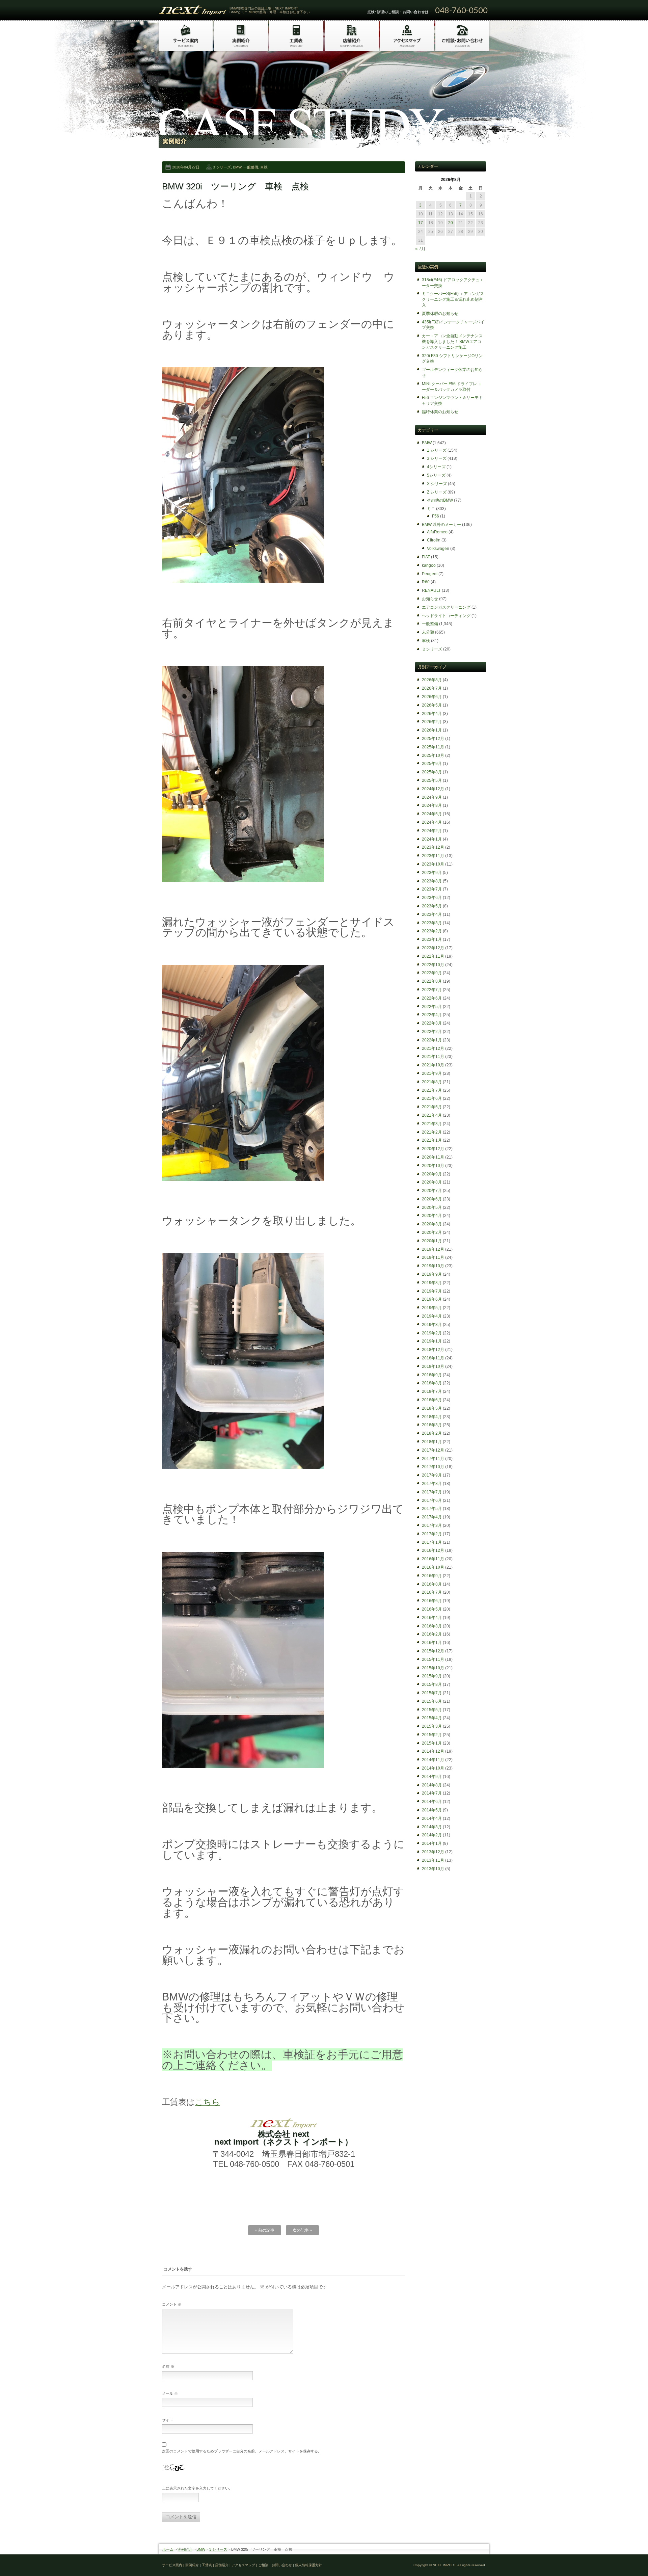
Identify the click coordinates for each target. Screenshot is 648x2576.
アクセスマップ (243, 2565)
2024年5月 (432, 814)
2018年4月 (432, 1417)
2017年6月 (432, 1501)
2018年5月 (432, 1408)
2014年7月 (432, 1793)
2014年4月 (432, 1818)
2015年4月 (432, 1718)
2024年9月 (432, 797)
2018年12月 (433, 1350)
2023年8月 (432, 881)
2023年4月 (432, 914)
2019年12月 (433, 1249)
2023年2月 (432, 931)
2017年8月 (432, 1484)
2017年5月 (432, 1509)
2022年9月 (432, 973)
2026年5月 (432, 705)
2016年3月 (432, 1626)
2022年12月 (433, 948)
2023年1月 (432, 939)
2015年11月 (433, 1659)
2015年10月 (433, 1668)
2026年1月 (432, 730)
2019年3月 (432, 1325)
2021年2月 (432, 1132)
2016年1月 (432, 1643)
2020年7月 (432, 1191)
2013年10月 (433, 1869)
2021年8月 (432, 1082)
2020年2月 (432, 1232)
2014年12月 (433, 1751)
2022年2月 (432, 1032)
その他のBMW (440, 500)
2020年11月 (433, 1157)
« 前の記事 (265, 2230)
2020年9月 (432, 1174)
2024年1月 (432, 839)
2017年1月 (432, 1542)
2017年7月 (432, 1492)
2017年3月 (432, 1525)
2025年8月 (432, 772)
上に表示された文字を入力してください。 (197, 2488)
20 (451, 223)
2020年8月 (432, 1182)
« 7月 (420, 249)
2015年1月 (432, 1743)
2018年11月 (433, 1358)
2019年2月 (432, 1333)
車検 (264, 167)
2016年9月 (432, 1576)
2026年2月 (432, 722)
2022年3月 (432, 1023)
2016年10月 (433, 1567)
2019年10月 (433, 1266)
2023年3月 (432, 923)
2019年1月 (432, 1341)
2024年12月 (433, 789)
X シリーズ (437, 484)
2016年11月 (433, 1559)
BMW (237, 167)
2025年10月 (433, 755)
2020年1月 (432, 1241)
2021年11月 (433, 1057)
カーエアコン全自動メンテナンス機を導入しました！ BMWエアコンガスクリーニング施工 (452, 342)
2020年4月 (432, 1216)
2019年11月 (433, 1257)
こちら (207, 2102)
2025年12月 (433, 739)
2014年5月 (432, 1810)
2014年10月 (433, 1768)
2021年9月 (432, 1073)
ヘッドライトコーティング (446, 616)
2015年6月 (432, 1701)
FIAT (426, 557)
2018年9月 (432, 1375)
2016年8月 (432, 1584)
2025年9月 (432, 764)
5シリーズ (436, 475)
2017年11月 (433, 1459)
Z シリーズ (437, 492)
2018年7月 (432, 1391)
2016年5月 (432, 1609)
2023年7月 (432, 889)
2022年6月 (432, 998)
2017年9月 (432, 1475)
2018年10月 (433, 1366)
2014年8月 (432, 1785)
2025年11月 (433, 747)
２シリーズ (432, 649)
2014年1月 (432, 1843)
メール (170, 2393)
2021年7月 (432, 1090)
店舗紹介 (222, 2565)
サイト (168, 2420)
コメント (172, 2304)
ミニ (431, 509)
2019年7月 (432, 1291)
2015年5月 (432, 1710)
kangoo (429, 565)
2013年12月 (433, 1852)
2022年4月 (432, 1015)
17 (421, 223)
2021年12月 (433, 1048)
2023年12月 (433, 847)
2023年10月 (433, 864)
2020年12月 (433, 1149)
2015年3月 (432, 1726)
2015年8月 (432, 1684)
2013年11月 (433, 1860)
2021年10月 (433, 1065)
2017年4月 (432, 1517)
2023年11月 (433, 856)
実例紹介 (185, 2549)
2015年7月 (432, 1693)
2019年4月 (432, 1316)
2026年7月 (432, 688)
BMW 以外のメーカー (441, 525)
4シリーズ (436, 467)
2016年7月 (432, 1592)
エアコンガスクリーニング (446, 607)
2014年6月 (432, 1802)
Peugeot (430, 574)
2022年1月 (432, 1040)
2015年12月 (433, 1651)
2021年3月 (432, 1124)
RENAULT (431, 590)
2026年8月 (432, 680)
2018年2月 (432, 1433)
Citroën (434, 540)
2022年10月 (433, 965)
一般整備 (251, 167)
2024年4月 (432, 822)
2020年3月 (432, 1224)
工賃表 (207, 2565)
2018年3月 (432, 1425)
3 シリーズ (222, 167)
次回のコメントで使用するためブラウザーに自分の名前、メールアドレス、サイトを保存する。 (242, 2451)
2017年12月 (433, 1450)
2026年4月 (432, 714)
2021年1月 (432, 1140)
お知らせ (430, 599)
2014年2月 (432, 1835)
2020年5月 (432, 1207)
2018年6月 (432, 1400)
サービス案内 (172, 2565)
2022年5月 (432, 1007)
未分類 (428, 632)
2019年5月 (432, 1308)
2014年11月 (433, 1760)
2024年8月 (432, 805)
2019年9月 (432, 1274)
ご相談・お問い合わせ (275, 2565)
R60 (426, 582)
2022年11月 (433, 956)
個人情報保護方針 (308, 2565)
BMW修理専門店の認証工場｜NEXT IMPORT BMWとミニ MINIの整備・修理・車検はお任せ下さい (270, 10)
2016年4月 (432, 1618)
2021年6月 (432, 1098)
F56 (436, 516)
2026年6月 (432, 697)
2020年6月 (432, 1199)
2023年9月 (432, 873)
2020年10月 (433, 1166)
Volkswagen (438, 549)
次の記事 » (302, 2230)
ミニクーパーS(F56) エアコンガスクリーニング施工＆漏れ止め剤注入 (453, 299)
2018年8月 (432, 1383)
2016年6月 (432, 1601)
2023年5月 (432, 906)
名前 (168, 2366)
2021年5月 (432, 1107)
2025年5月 (432, 780)
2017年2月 (432, 1534)
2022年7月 (432, 990)
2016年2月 (432, 1634)
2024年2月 (432, 831)
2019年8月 (432, 1283)
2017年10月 (433, 1467)
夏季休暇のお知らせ (440, 314)
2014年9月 (432, 1777)
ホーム (168, 2549)
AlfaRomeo (437, 532)
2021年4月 (432, 1115)
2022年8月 (432, 981)
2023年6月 (432, 898)
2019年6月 (432, 1299)
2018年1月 (432, 1442)
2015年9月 (432, 1676)
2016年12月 (433, 1550)
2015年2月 (432, 1735)
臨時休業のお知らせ (440, 412)
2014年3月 (432, 1827)
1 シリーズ (437, 450)
